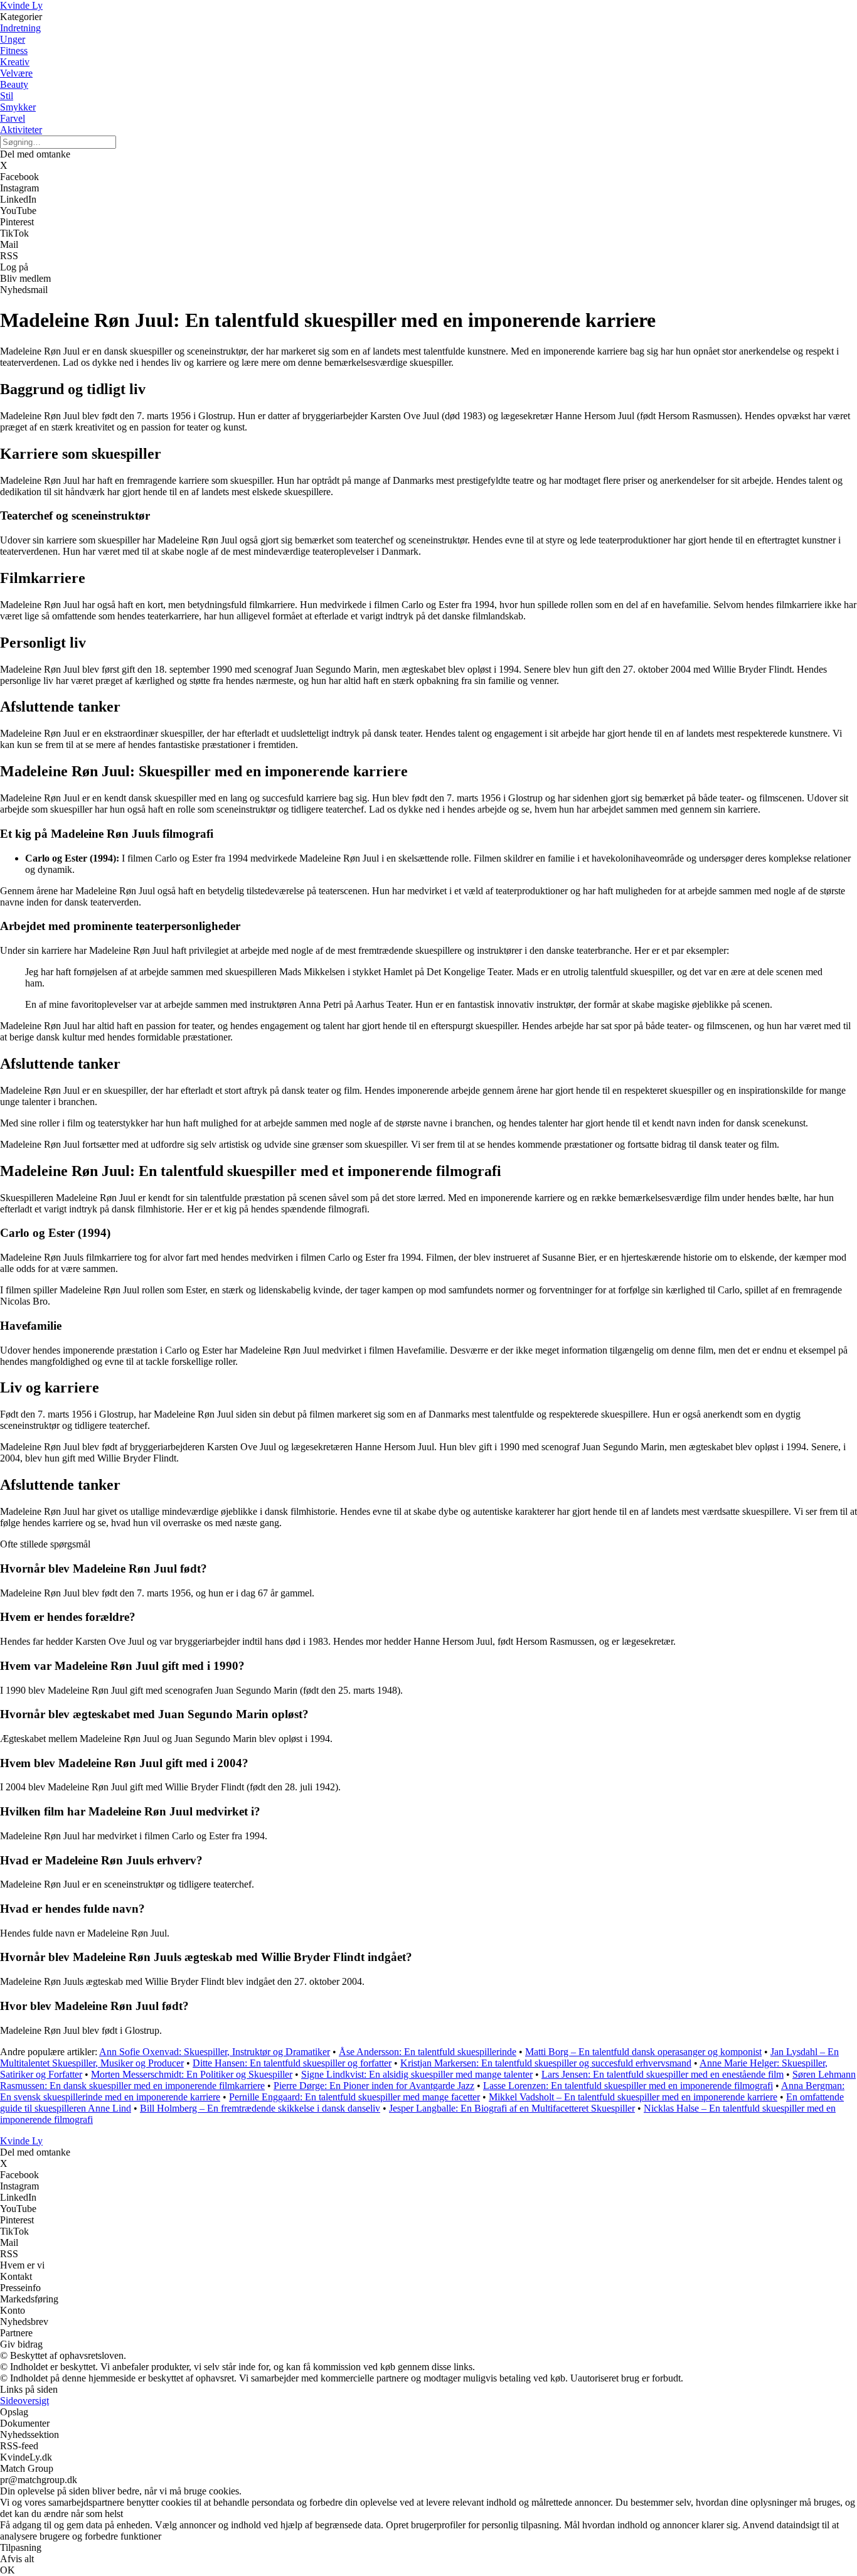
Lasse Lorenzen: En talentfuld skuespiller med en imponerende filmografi (628, 2086)
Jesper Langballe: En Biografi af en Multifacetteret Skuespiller (512, 2108)
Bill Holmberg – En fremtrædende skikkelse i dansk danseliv (260, 2108)
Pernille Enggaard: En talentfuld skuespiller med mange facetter (354, 2097)
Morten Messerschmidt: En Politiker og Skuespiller (192, 2074)
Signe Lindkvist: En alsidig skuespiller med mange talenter (417, 2074)
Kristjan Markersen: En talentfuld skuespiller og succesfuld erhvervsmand (546, 2063)
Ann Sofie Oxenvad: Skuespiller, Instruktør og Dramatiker (215, 2052)
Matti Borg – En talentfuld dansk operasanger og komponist (643, 2052)
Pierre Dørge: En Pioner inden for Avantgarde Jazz (374, 2086)
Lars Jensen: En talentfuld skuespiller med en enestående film (663, 2074)
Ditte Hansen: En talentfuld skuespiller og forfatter (292, 2063)
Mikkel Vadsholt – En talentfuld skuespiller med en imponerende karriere (633, 2097)
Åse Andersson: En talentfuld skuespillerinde (428, 2052)
